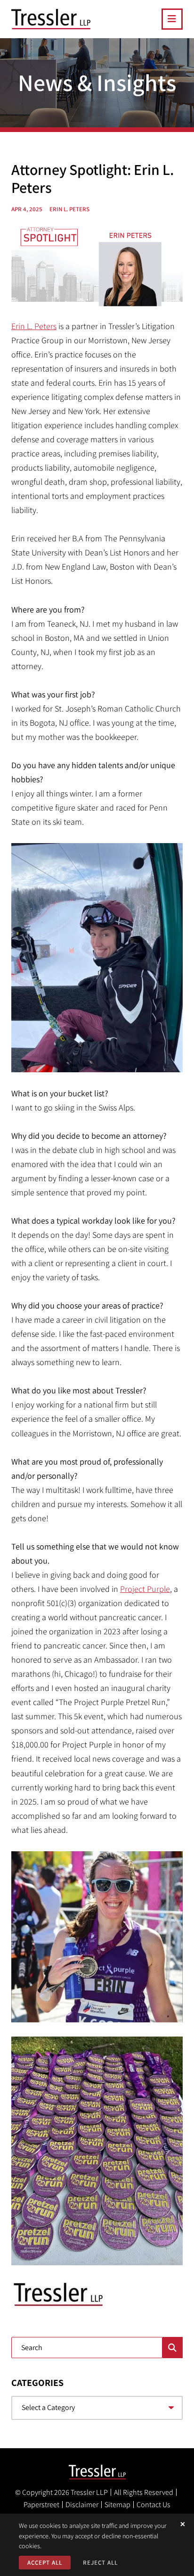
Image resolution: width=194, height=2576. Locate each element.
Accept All (45, 2563)
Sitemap (117, 2505)
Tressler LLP (89, 2492)
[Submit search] (173, 2348)
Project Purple (145, 1589)
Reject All (100, 2563)
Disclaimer (82, 2505)
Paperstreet (41, 2505)
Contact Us (154, 2505)
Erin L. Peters (34, 326)
